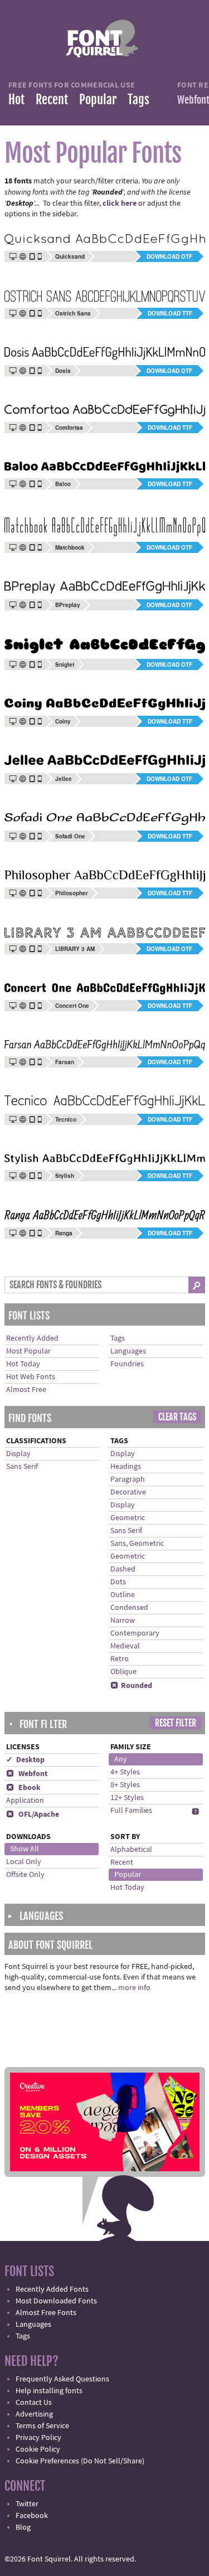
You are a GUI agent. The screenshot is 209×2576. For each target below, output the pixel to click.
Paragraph (128, 1479)
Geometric (128, 1518)
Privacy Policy (38, 2438)
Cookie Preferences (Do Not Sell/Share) (80, 2461)
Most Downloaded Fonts (56, 2301)
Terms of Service (42, 2426)
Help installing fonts (49, 2391)
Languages (128, 1351)
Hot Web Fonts (31, 1377)
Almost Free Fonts (46, 2313)
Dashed (123, 1569)
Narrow (123, 1621)
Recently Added (32, 1338)
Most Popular (28, 1351)
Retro (120, 1659)
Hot (16, 100)
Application (25, 1801)
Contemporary (135, 1633)
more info (134, 1988)
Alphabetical (131, 1850)
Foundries (127, 1364)
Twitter (27, 2504)
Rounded (131, 1686)
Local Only (24, 1862)
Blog (23, 2528)
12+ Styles (127, 1798)
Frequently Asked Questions (62, 2379)
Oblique (123, 1672)
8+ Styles (125, 1785)
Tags (138, 100)
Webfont (27, 1774)
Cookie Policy (38, 2449)
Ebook (23, 1788)
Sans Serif (22, 1467)
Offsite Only (25, 1875)
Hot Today (23, 1364)
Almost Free (26, 1390)
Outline (123, 1595)
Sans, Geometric (137, 1544)
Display (18, 1454)
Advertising (34, 2414)
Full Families (131, 1811)
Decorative (128, 1492)
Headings (126, 1467)
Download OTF (169, 256)
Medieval (125, 1646)
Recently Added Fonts (52, 2289)
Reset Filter (176, 1723)
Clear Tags (177, 1417)
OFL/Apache (33, 1815)
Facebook (32, 2516)
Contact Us (34, 2403)
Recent (52, 100)
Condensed (129, 1608)
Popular (98, 100)
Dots (118, 1582)
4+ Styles (125, 1772)
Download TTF (170, 313)
